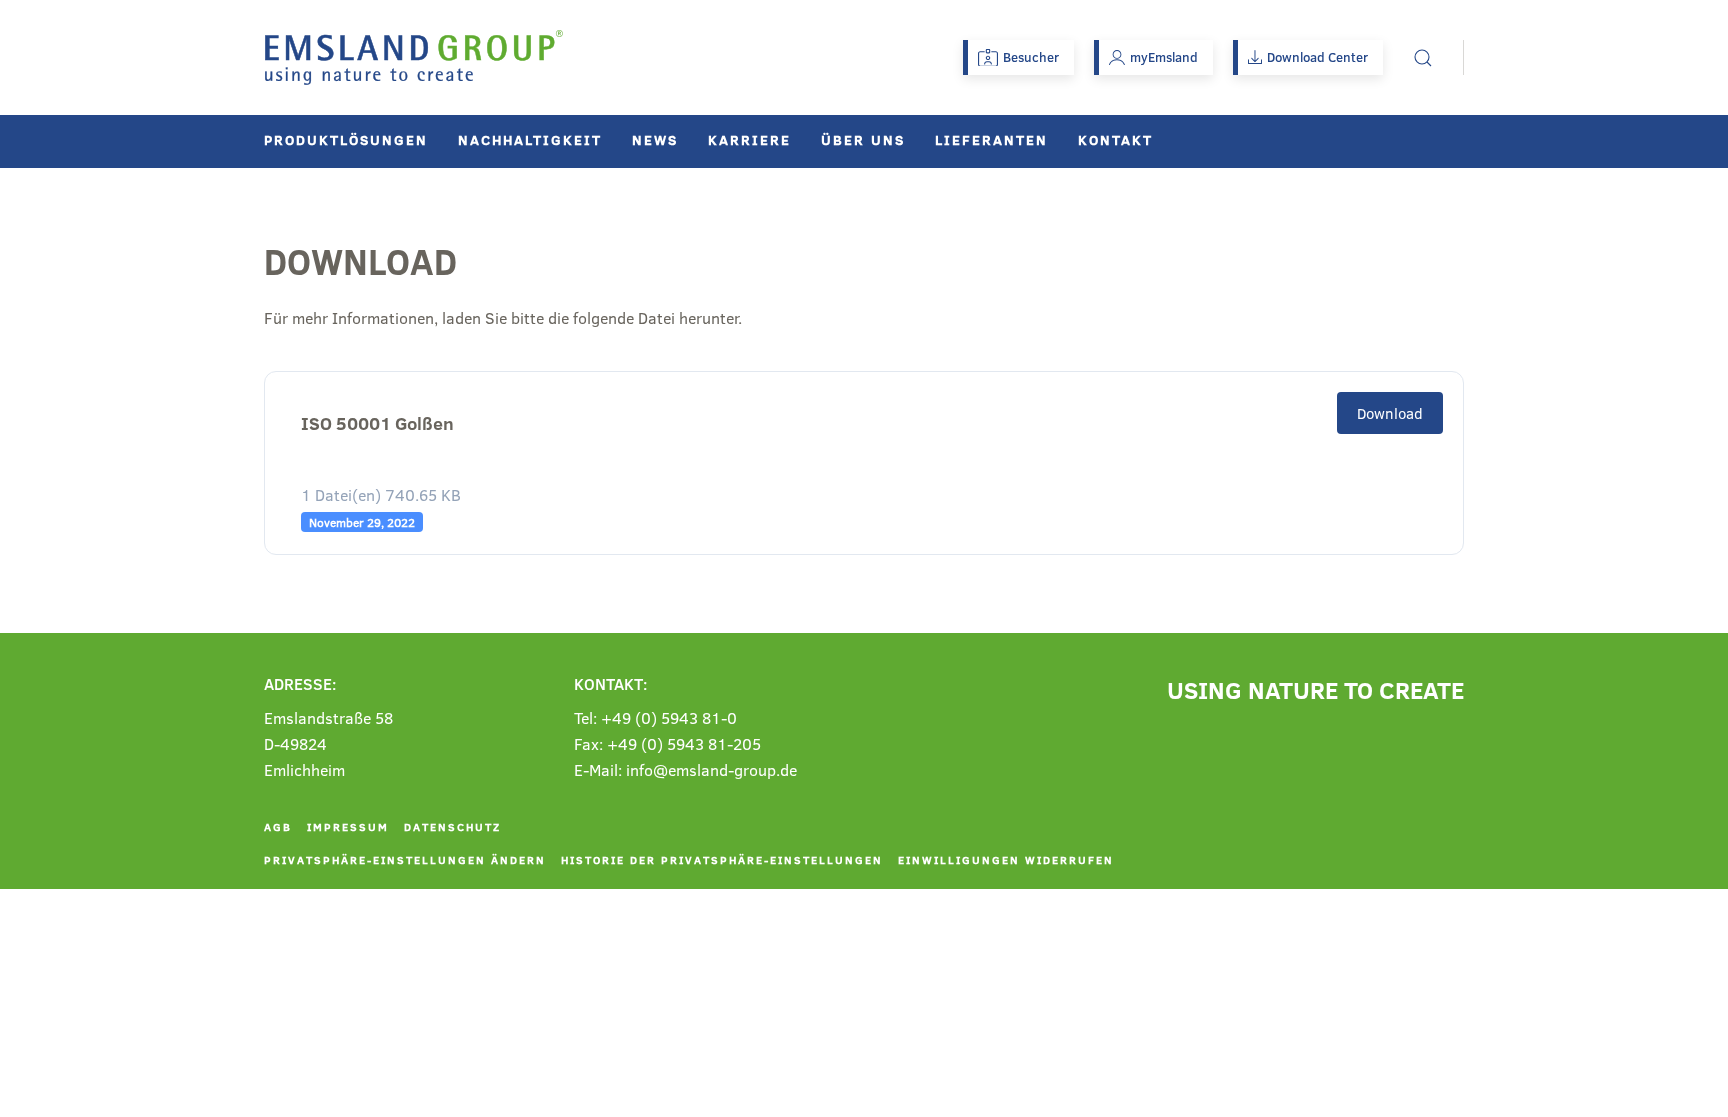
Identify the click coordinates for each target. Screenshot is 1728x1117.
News (655, 139)
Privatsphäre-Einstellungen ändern (405, 859)
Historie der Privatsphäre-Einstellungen (722, 859)
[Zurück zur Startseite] (414, 57)
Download (1390, 413)
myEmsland (1164, 57)
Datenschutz (452, 826)
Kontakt (1115, 139)
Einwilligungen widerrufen (1006, 859)
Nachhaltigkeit (530, 139)
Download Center (1317, 57)
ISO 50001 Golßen (377, 423)
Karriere (749, 139)
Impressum (348, 826)
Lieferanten (991, 139)
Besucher (1031, 57)
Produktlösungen (346, 139)
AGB (278, 826)
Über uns (863, 139)
